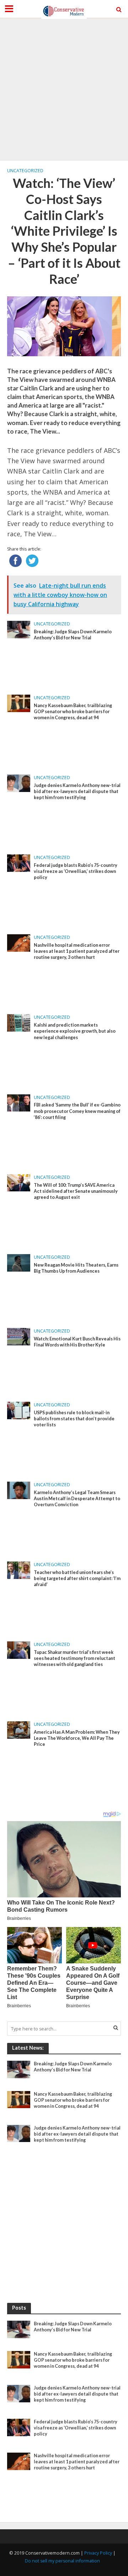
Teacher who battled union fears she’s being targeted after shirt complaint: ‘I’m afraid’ (77, 1578)
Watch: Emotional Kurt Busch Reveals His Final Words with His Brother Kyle (77, 1342)
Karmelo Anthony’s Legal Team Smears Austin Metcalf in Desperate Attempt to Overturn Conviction (77, 1499)
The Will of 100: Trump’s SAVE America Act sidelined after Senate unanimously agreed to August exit (76, 1191)
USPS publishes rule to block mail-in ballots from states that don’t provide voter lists (74, 1419)
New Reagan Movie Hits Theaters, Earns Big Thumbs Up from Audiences (76, 1268)
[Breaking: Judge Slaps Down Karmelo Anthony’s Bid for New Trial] (19, 629)
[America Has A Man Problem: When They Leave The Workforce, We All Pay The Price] (19, 1729)
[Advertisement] (64, 89)
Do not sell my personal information (62, 2561)
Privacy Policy (98, 2553)
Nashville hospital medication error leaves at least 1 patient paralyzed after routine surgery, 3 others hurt (77, 951)
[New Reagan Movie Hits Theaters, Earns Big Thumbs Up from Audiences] (19, 1262)
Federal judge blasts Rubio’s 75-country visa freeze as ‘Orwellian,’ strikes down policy (76, 871)
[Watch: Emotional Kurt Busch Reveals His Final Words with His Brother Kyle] (19, 1336)
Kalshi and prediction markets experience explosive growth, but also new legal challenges (75, 1031)
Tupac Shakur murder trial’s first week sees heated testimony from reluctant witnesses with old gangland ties (74, 1658)
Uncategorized (25, 171)
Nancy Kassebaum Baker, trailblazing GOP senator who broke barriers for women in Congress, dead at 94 (73, 712)
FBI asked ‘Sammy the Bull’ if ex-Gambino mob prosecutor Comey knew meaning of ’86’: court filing (77, 1111)
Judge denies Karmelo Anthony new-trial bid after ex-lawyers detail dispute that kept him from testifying (77, 791)
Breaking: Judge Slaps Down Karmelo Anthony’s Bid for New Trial (73, 635)
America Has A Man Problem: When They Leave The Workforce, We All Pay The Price (77, 1738)
